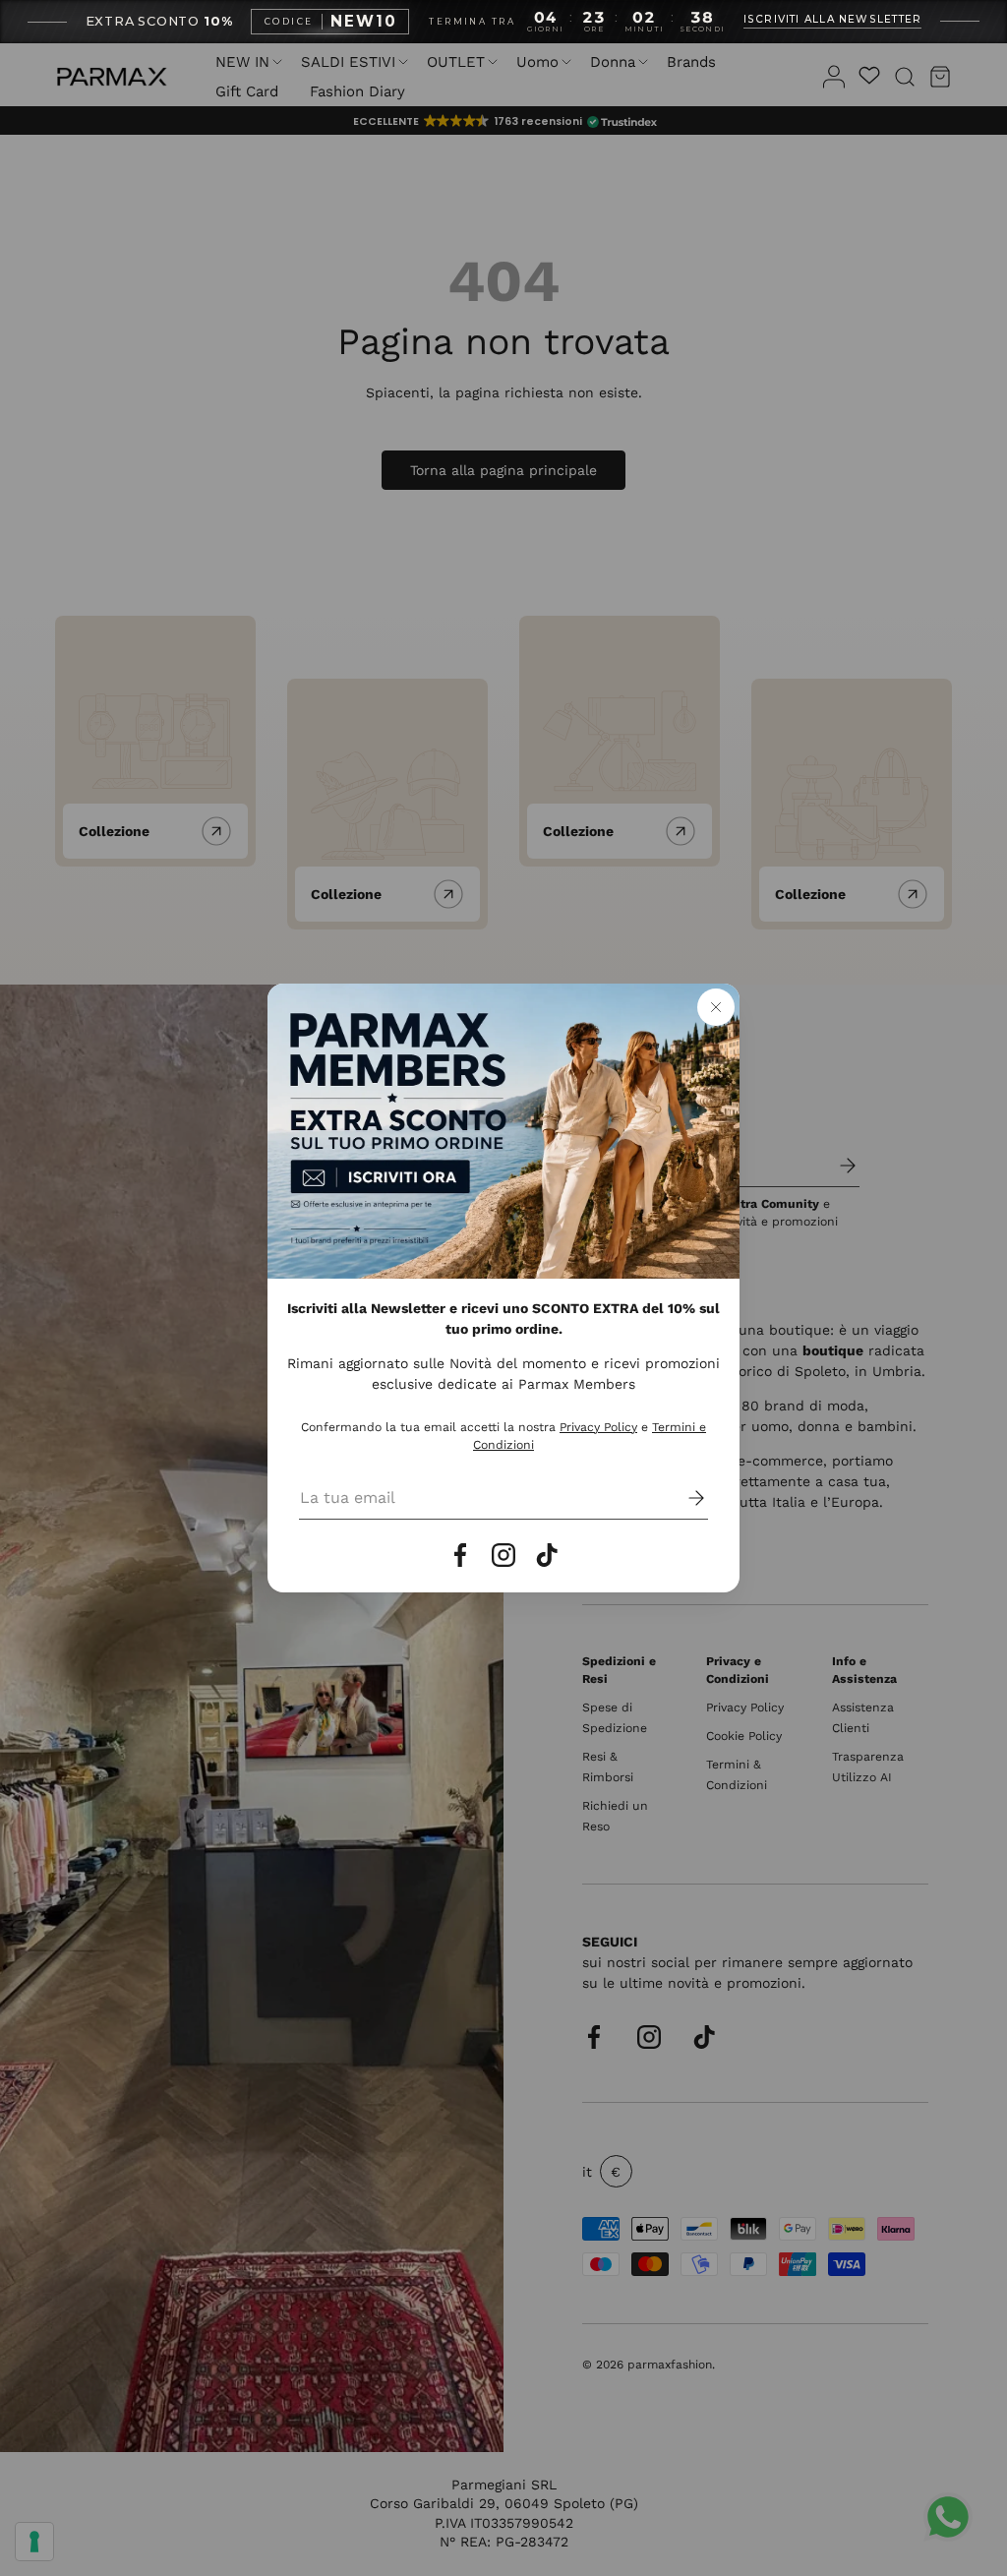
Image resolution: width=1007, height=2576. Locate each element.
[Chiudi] (716, 1007)
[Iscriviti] (682, 1498)
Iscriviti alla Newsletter (833, 20)
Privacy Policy (598, 1427)
